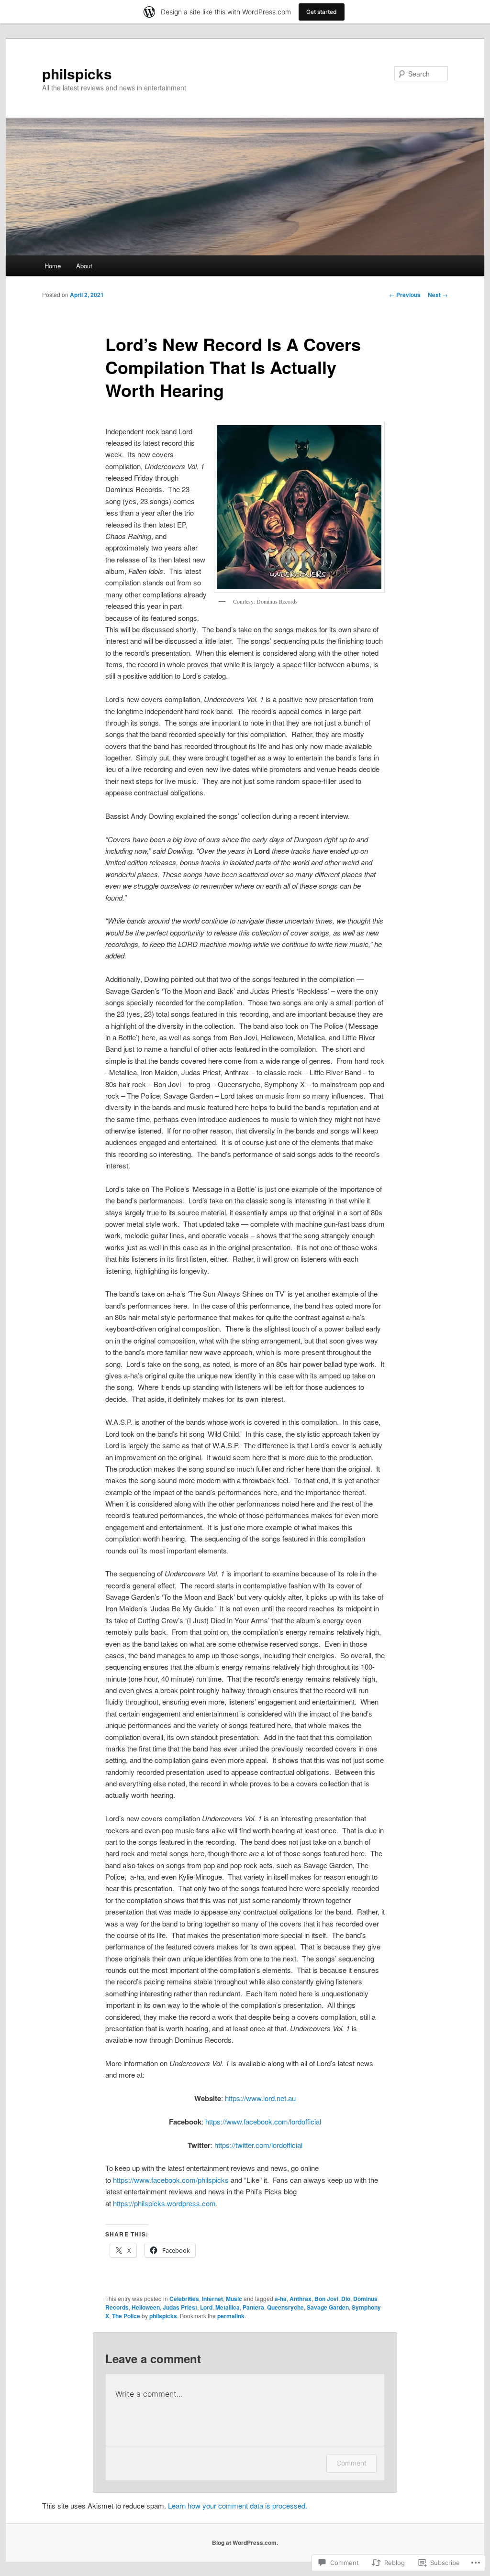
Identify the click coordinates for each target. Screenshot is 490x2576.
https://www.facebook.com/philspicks (171, 2180)
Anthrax (301, 2299)
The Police (126, 2316)
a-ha (281, 2299)
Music (234, 2299)
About (84, 266)
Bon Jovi (326, 2299)
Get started (322, 12)
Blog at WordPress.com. (245, 2543)
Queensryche (285, 2307)
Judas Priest (180, 2307)
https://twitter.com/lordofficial (258, 2145)
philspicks (77, 73)
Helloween (146, 2307)
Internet (212, 2299)
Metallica (228, 2307)
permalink (231, 2316)
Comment (351, 2463)
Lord (206, 2307)
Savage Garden (328, 2307)
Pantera (253, 2307)
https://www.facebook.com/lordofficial (263, 2121)
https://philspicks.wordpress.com (164, 2203)
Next (438, 295)
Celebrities (184, 2299)
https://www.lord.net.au (260, 2098)
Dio (346, 2299)
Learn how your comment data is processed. (238, 2505)
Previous (405, 295)
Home (53, 266)
